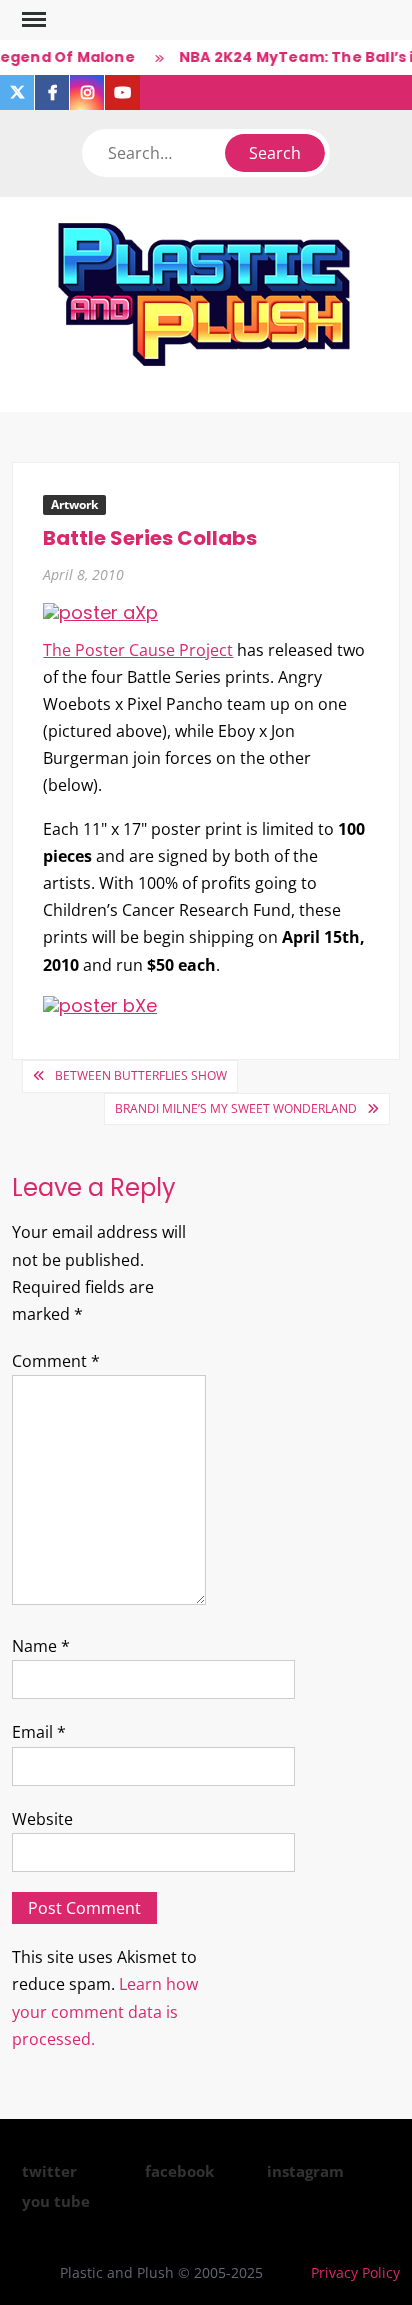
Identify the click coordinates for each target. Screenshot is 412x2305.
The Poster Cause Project (138, 650)
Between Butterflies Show (141, 1075)
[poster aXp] (100, 611)
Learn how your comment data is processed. (105, 2011)
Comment (56, 1361)
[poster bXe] (100, 1004)
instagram (305, 2171)
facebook (179, 2171)
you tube (56, 2201)
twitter (49, 2171)
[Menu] (32, 20)
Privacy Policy (355, 2272)
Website (42, 1819)
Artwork (74, 504)
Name (41, 1646)
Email (39, 1732)
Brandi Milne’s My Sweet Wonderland (236, 1108)
